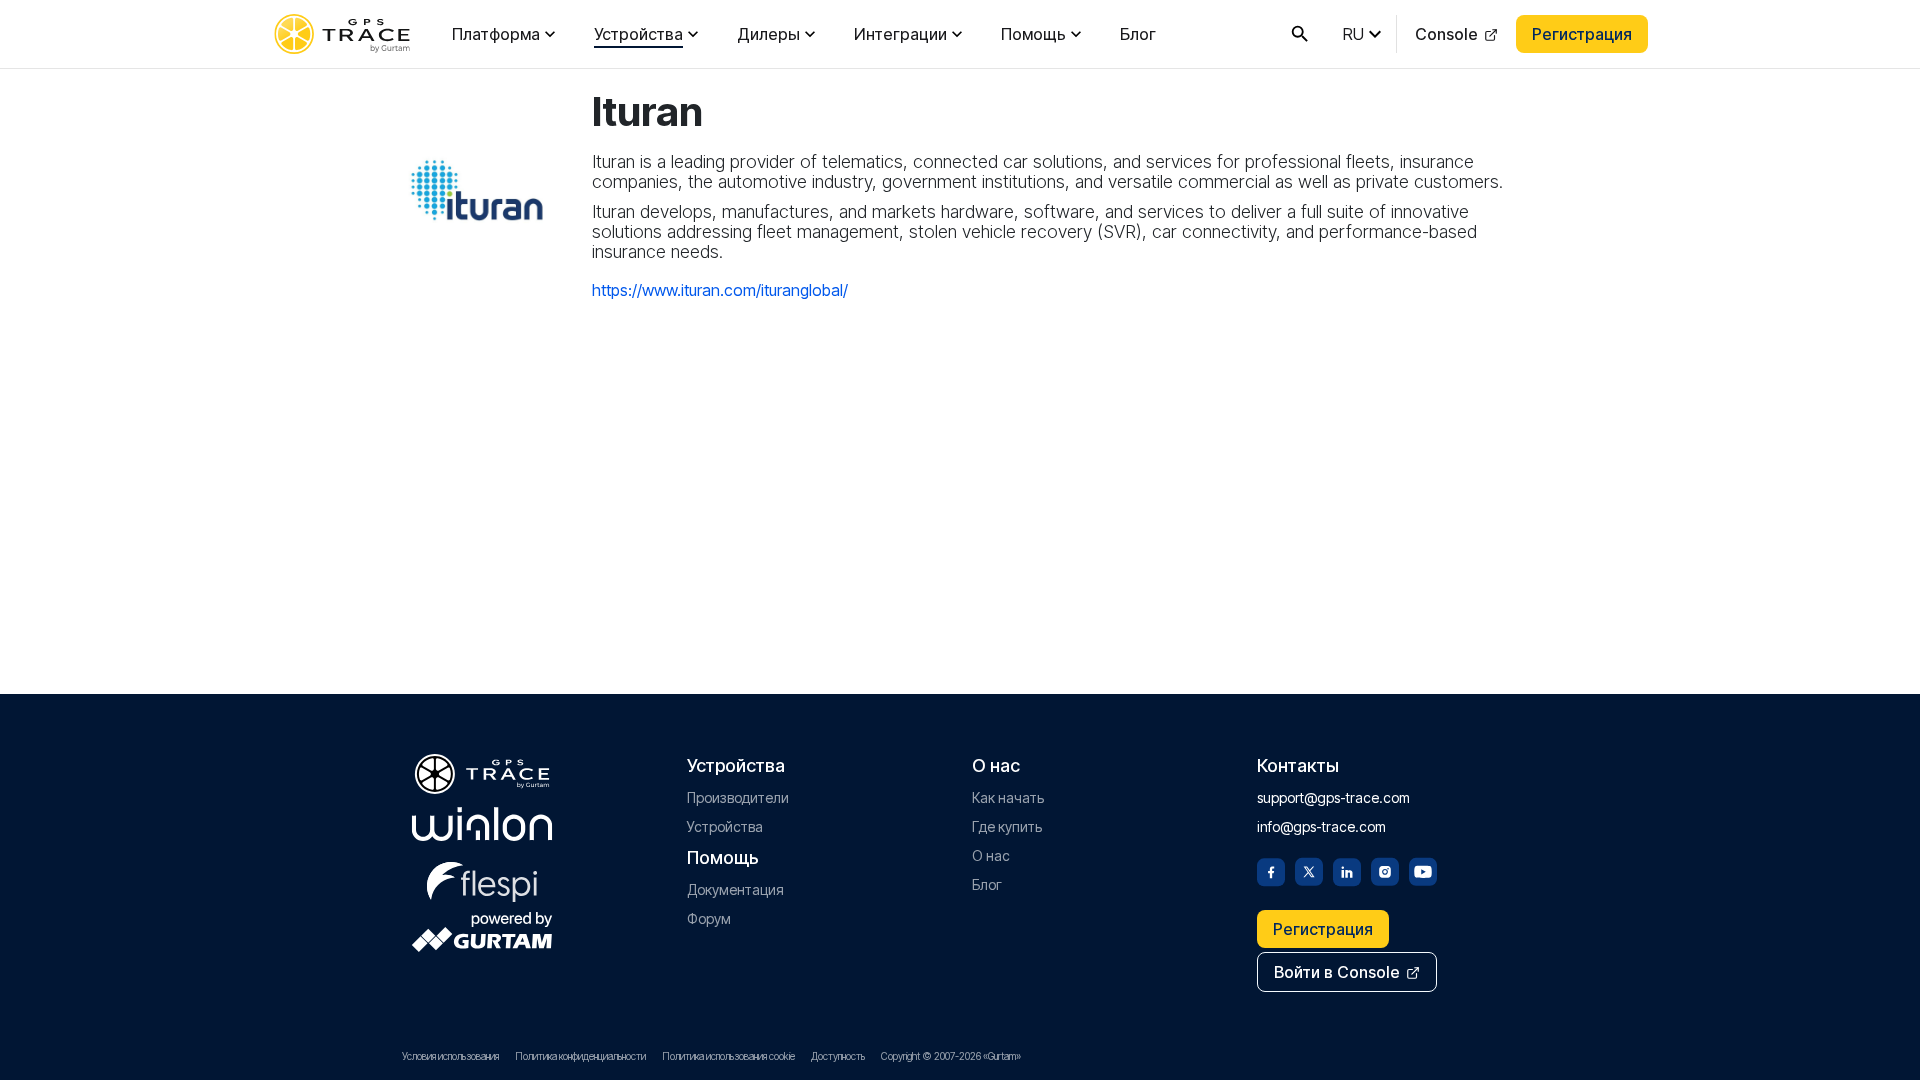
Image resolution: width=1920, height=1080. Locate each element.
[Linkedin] (1347, 870)
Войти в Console (1337, 972)
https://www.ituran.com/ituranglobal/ (720, 290)
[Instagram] (1385, 870)
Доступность (838, 1056)
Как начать (1008, 797)
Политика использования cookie (728, 1056)
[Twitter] (1309, 870)
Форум (709, 918)
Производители (738, 797)
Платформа (496, 34)
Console (1446, 34)
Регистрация (1582, 34)
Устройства (638, 34)
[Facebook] (1271, 870)
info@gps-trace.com (1321, 826)
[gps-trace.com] (342, 34)
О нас (991, 855)
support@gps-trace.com (1333, 797)
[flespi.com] (482, 878)
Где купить (1007, 826)
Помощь (1033, 34)
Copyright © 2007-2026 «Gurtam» (951, 1056)
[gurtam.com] (482, 824)
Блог (1138, 34)
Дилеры (768, 34)
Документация (735, 889)
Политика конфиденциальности (580, 1056)
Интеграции (900, 34)
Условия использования (450, 1056)
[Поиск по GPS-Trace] (1300, 34)
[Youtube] (1423, 870)
